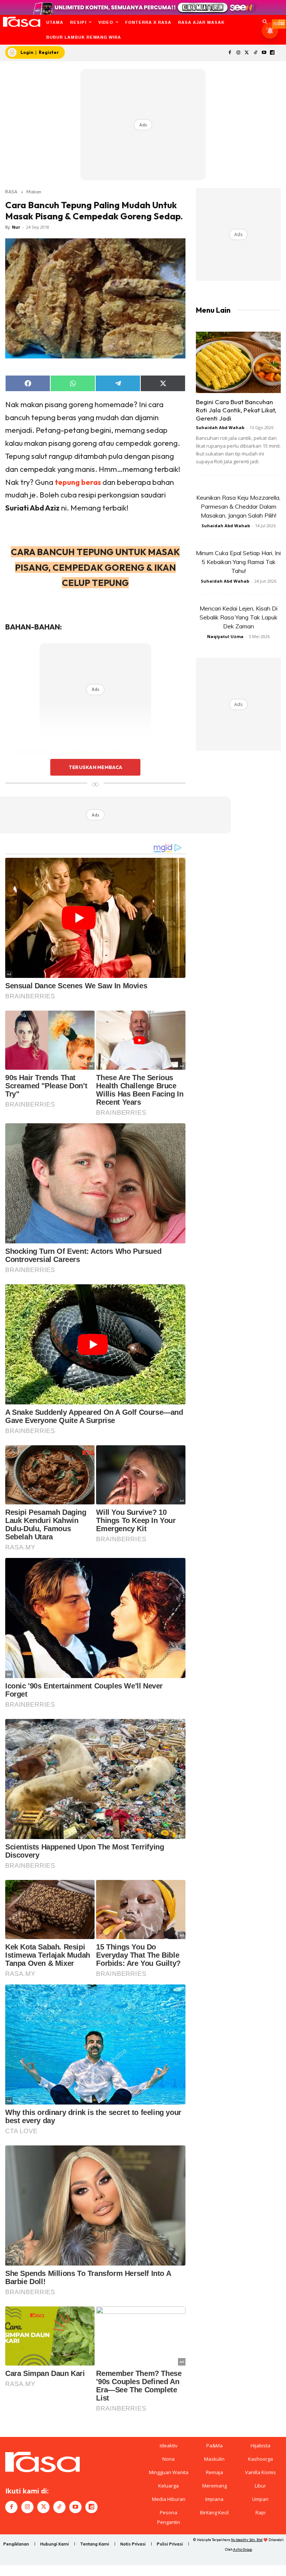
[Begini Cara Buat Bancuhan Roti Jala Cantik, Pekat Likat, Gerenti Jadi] (238, 362)
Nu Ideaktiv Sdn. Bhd (247, 2540)
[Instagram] (239, 53)
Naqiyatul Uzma (225, 636)
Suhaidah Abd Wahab (220, 427)
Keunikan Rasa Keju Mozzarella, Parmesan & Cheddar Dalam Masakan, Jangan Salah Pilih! (238, 506)
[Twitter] (247, 53)
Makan (34, 191)
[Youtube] (264, 53)
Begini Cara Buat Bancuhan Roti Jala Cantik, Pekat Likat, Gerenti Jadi (236, 410)
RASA (11, 191)
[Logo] (21, 22)
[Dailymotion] (272, 53)
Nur (16, 227)
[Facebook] (230, 53)
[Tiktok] (255, 53)
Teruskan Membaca (95, 767)
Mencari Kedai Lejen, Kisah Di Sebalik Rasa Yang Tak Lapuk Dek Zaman (239, 617)
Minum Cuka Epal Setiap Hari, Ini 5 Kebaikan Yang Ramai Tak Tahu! (238, 562)
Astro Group (243, 2549)
